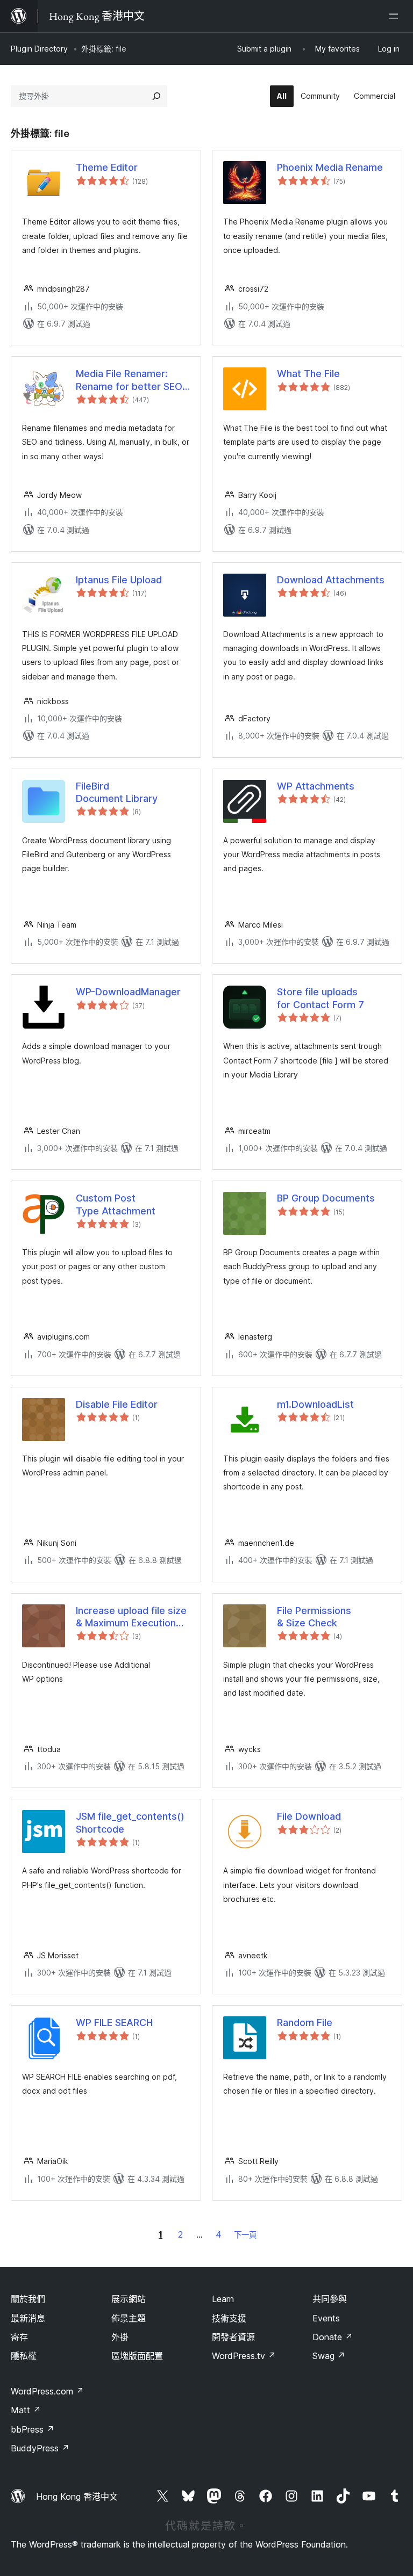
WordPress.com (47, 2391)
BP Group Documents (326, 1198)
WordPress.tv (244, 2356)
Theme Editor (107, 167)
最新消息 (28, 2318)
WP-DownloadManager (128, 992)
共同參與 (330, 2299)
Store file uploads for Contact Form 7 (321, 998)
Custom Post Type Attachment (116, 1204)
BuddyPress (40, 2448)
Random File (305, 2023)
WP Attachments (316, 786)
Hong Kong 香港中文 (77, 2497)
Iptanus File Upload (119, 580)
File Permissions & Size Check (314, 1617)
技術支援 (229, 2318)
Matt (26, 2410)
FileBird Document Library (117, 792)
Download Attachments (331, 580)
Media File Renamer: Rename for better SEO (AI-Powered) (129, 380)
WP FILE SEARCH (114, 2023)
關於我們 (28, 2299)
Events (326, 2318)
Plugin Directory (39, 49)
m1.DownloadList (315, 1404)
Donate (333, 2337)
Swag (329, 2356)
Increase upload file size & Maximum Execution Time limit (131, 1617)
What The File (308, 374)
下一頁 (245, 2235)
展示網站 (129, 2299)
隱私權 (24, 2356)
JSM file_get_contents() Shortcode (130, 1822)
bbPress (33, 2429)
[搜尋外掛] (156, 96)
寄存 (19, 2337)
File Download (309, 1816)
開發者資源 (233, 2337)
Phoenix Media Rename (330, 167)
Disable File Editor (117, 1404)
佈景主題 (129, 2318)
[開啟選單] (396, 16)
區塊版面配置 (137, 2356)
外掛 (120, 2337)
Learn (223, 2299)
